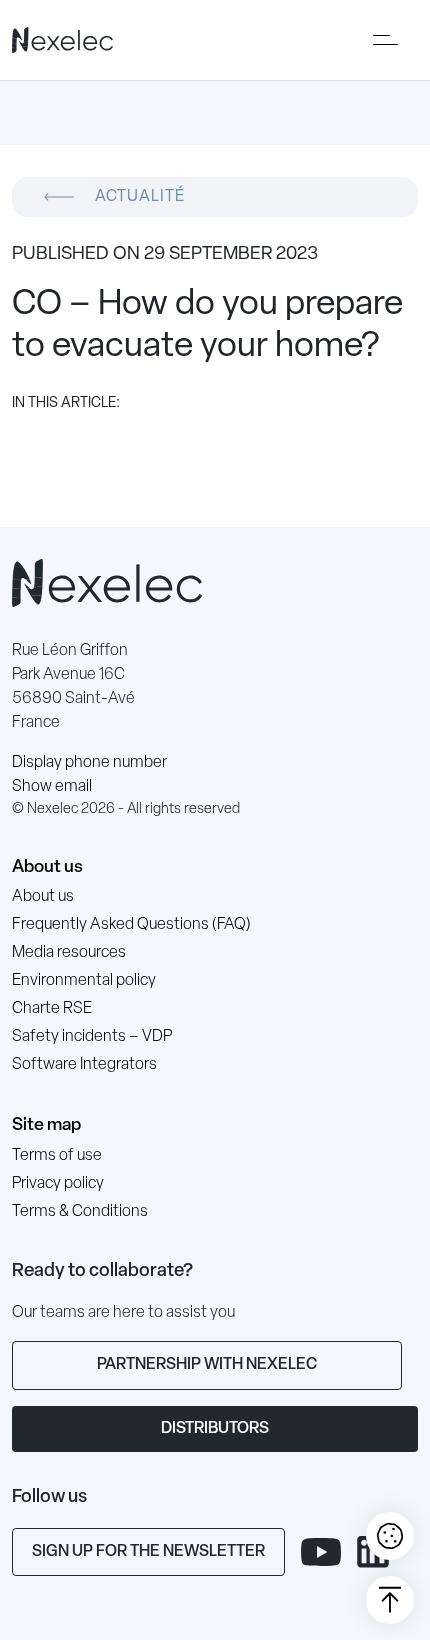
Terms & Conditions (80, 1212)
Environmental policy (84, 981)
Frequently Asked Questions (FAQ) (131, 925)
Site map (46, 1125)
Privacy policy (58, 1184)
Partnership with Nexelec (207, 1365)
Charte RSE (52, 1009)
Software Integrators (84, 1065)
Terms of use (57, 1156)
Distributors (215, 1429)
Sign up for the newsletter (148, 1552)
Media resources (69, 953)
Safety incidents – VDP (92, 1037)
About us (47, 867)
